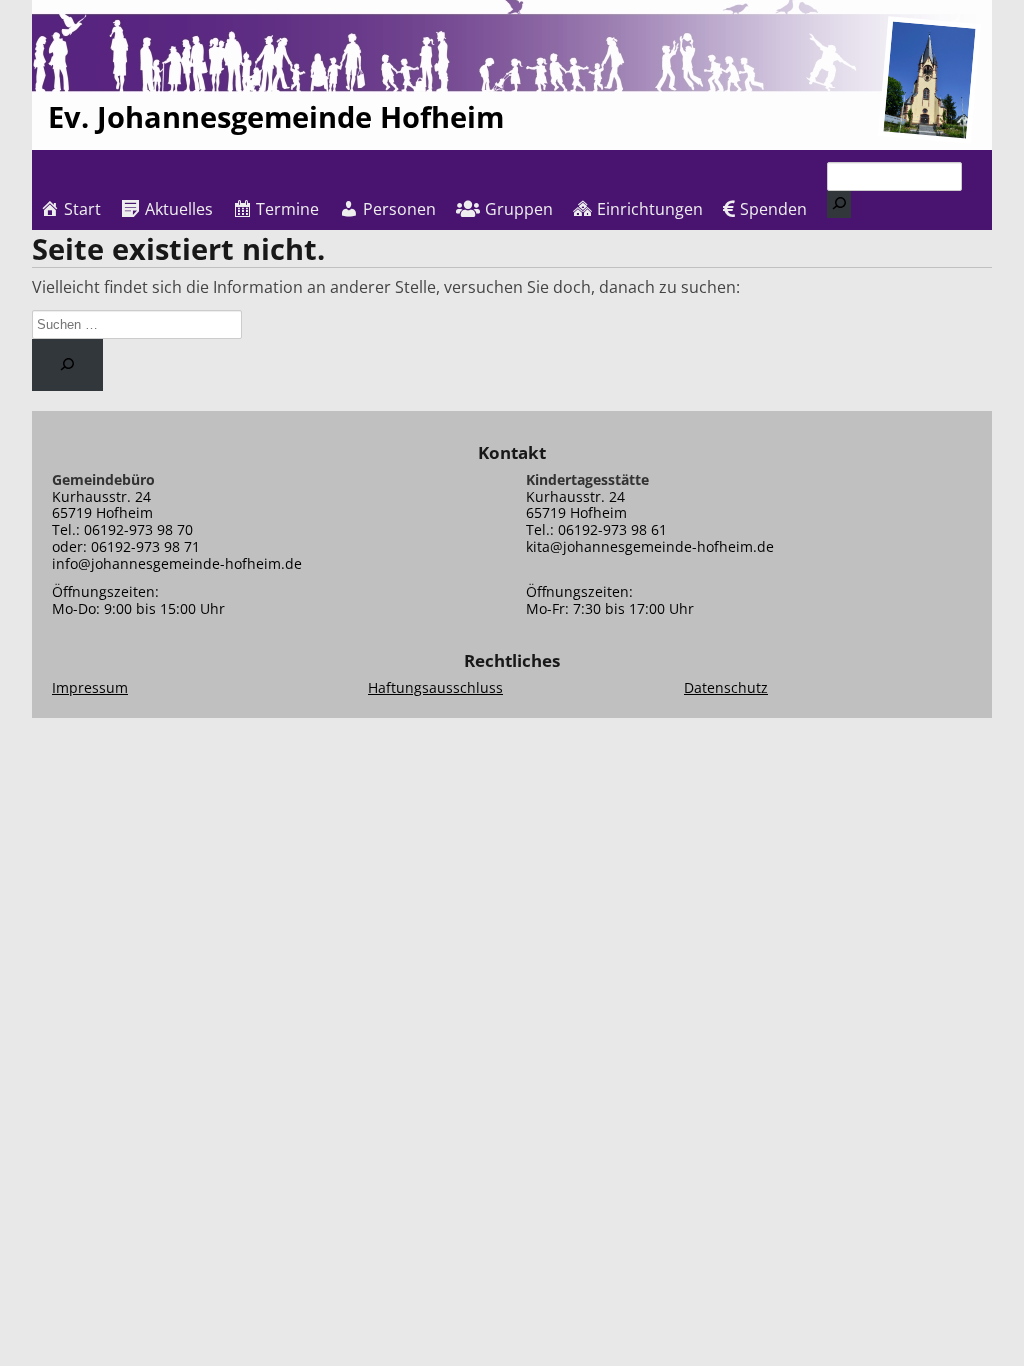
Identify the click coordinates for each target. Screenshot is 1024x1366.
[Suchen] (839, 204)
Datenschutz (726, 687)
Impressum (90, 687)
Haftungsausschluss (435, 687)
